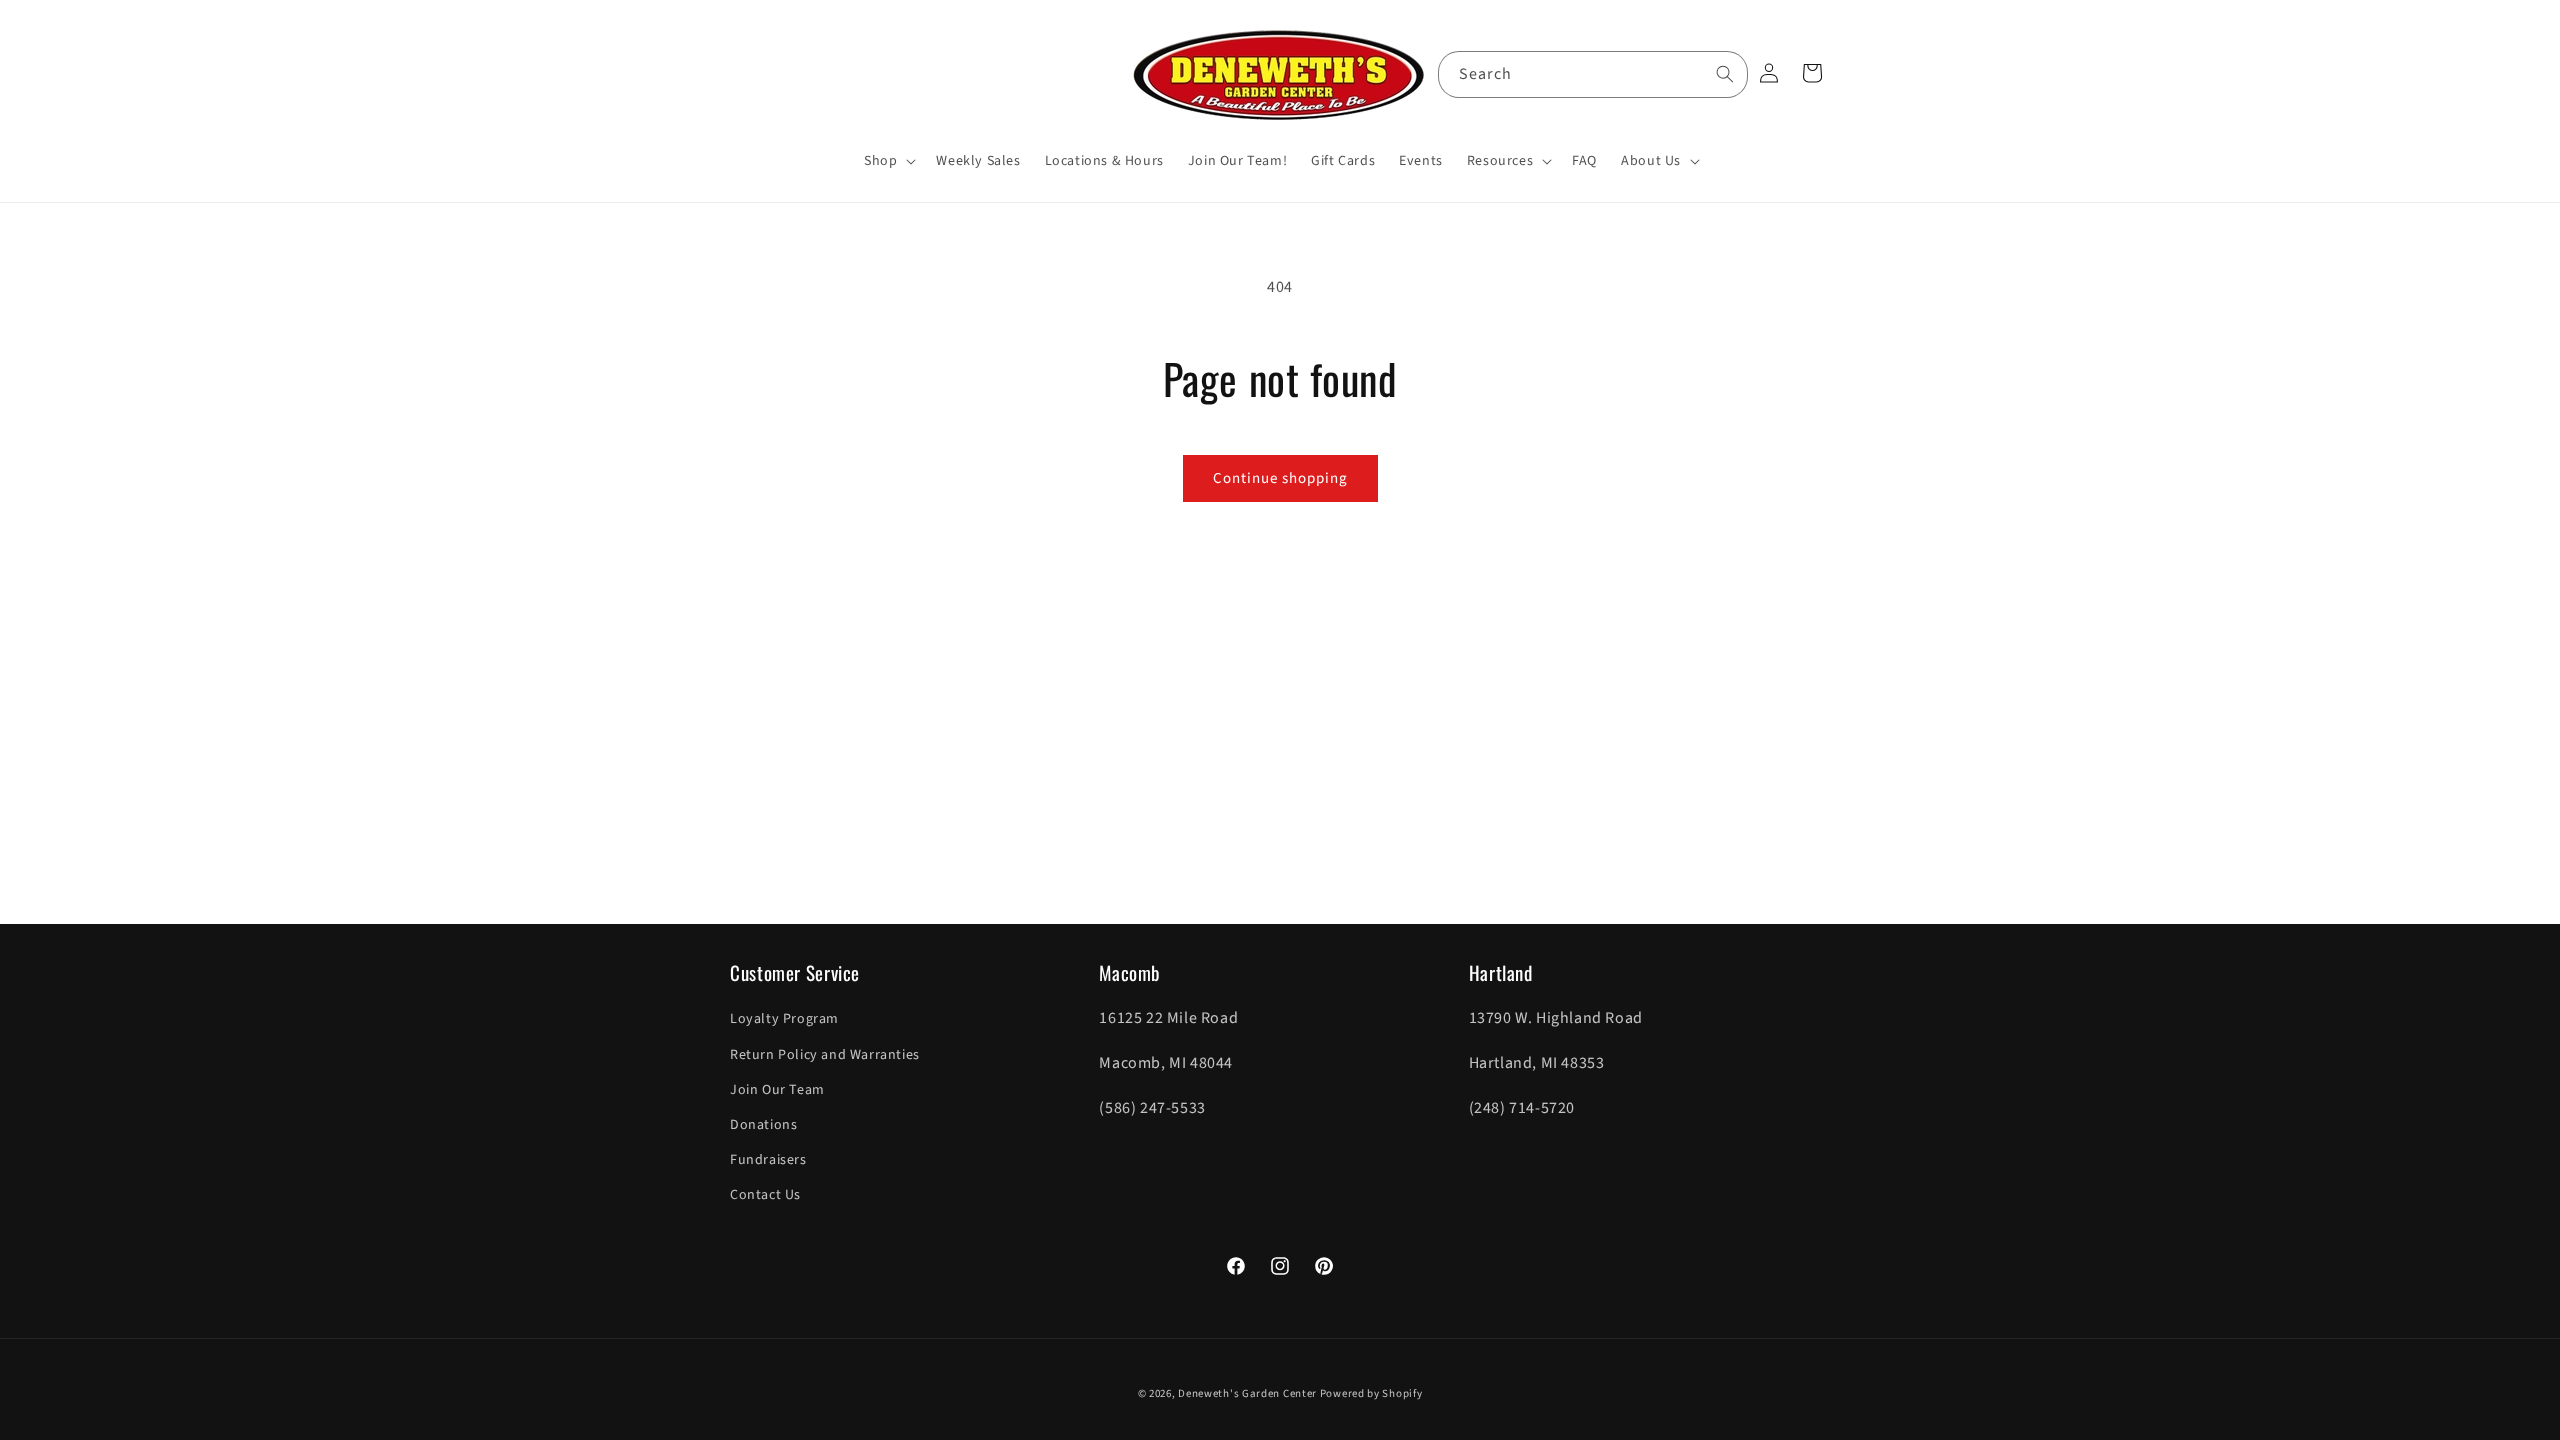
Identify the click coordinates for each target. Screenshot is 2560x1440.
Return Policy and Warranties (825, 1055)
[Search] (1725, 74)
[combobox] (1593, 74)
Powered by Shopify (1371, 1393)
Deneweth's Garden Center (1247, 1393)
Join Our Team (777, 1090)
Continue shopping (1280, 478)
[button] (888, 161)
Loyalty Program (784, 1019)
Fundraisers (768, 1160)
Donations (763, 1125)
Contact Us (765, 1195)
